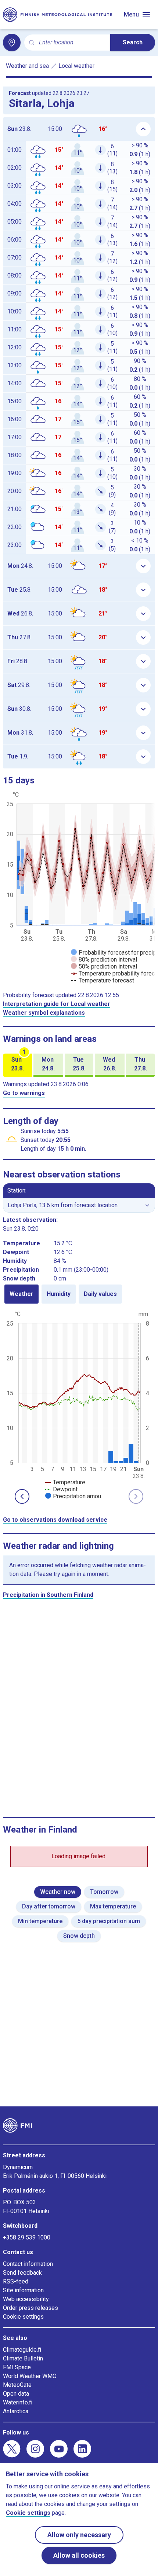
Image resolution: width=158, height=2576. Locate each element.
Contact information (28, 2264)
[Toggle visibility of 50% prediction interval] (104, 967)
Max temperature (113, 1906)
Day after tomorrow (49, 1906)
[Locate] (12, 43)
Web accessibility (26, 2299)
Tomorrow (104, 1892)
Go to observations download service (55, 1520)
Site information (23, 2290)
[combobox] (72, 43)
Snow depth (79, 1936)
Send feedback (22, 2273)
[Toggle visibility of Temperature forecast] (103, 980)
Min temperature (40, 1921)
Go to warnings (24, 1093)
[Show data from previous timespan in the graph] (22, 1496)
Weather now (58, 1892)
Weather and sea (27, 66)
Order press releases (30, 2308)
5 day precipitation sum (109, 1921)
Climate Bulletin (23, 2358)
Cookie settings (23, 2317)
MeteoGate (17, 2385)
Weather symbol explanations (44, 1013)
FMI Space (17, 2367)
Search (133, 42)
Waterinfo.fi (18, 2402)
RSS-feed (16, 2281)
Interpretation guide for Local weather (57, 1004)
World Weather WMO (30, 2376)
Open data (16, 2394)
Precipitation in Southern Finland (48, 1595)
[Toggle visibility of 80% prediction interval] (104, 960)
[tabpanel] (79, 1404)
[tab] (21, 1294)
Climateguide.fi (22, 2350)
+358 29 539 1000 (27, 2237)
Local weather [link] (76, 66)
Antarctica (16, 2411)
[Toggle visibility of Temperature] (65, 1482)
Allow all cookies (79, 2555)
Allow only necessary (79, 2535)
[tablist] (79, 1294)
